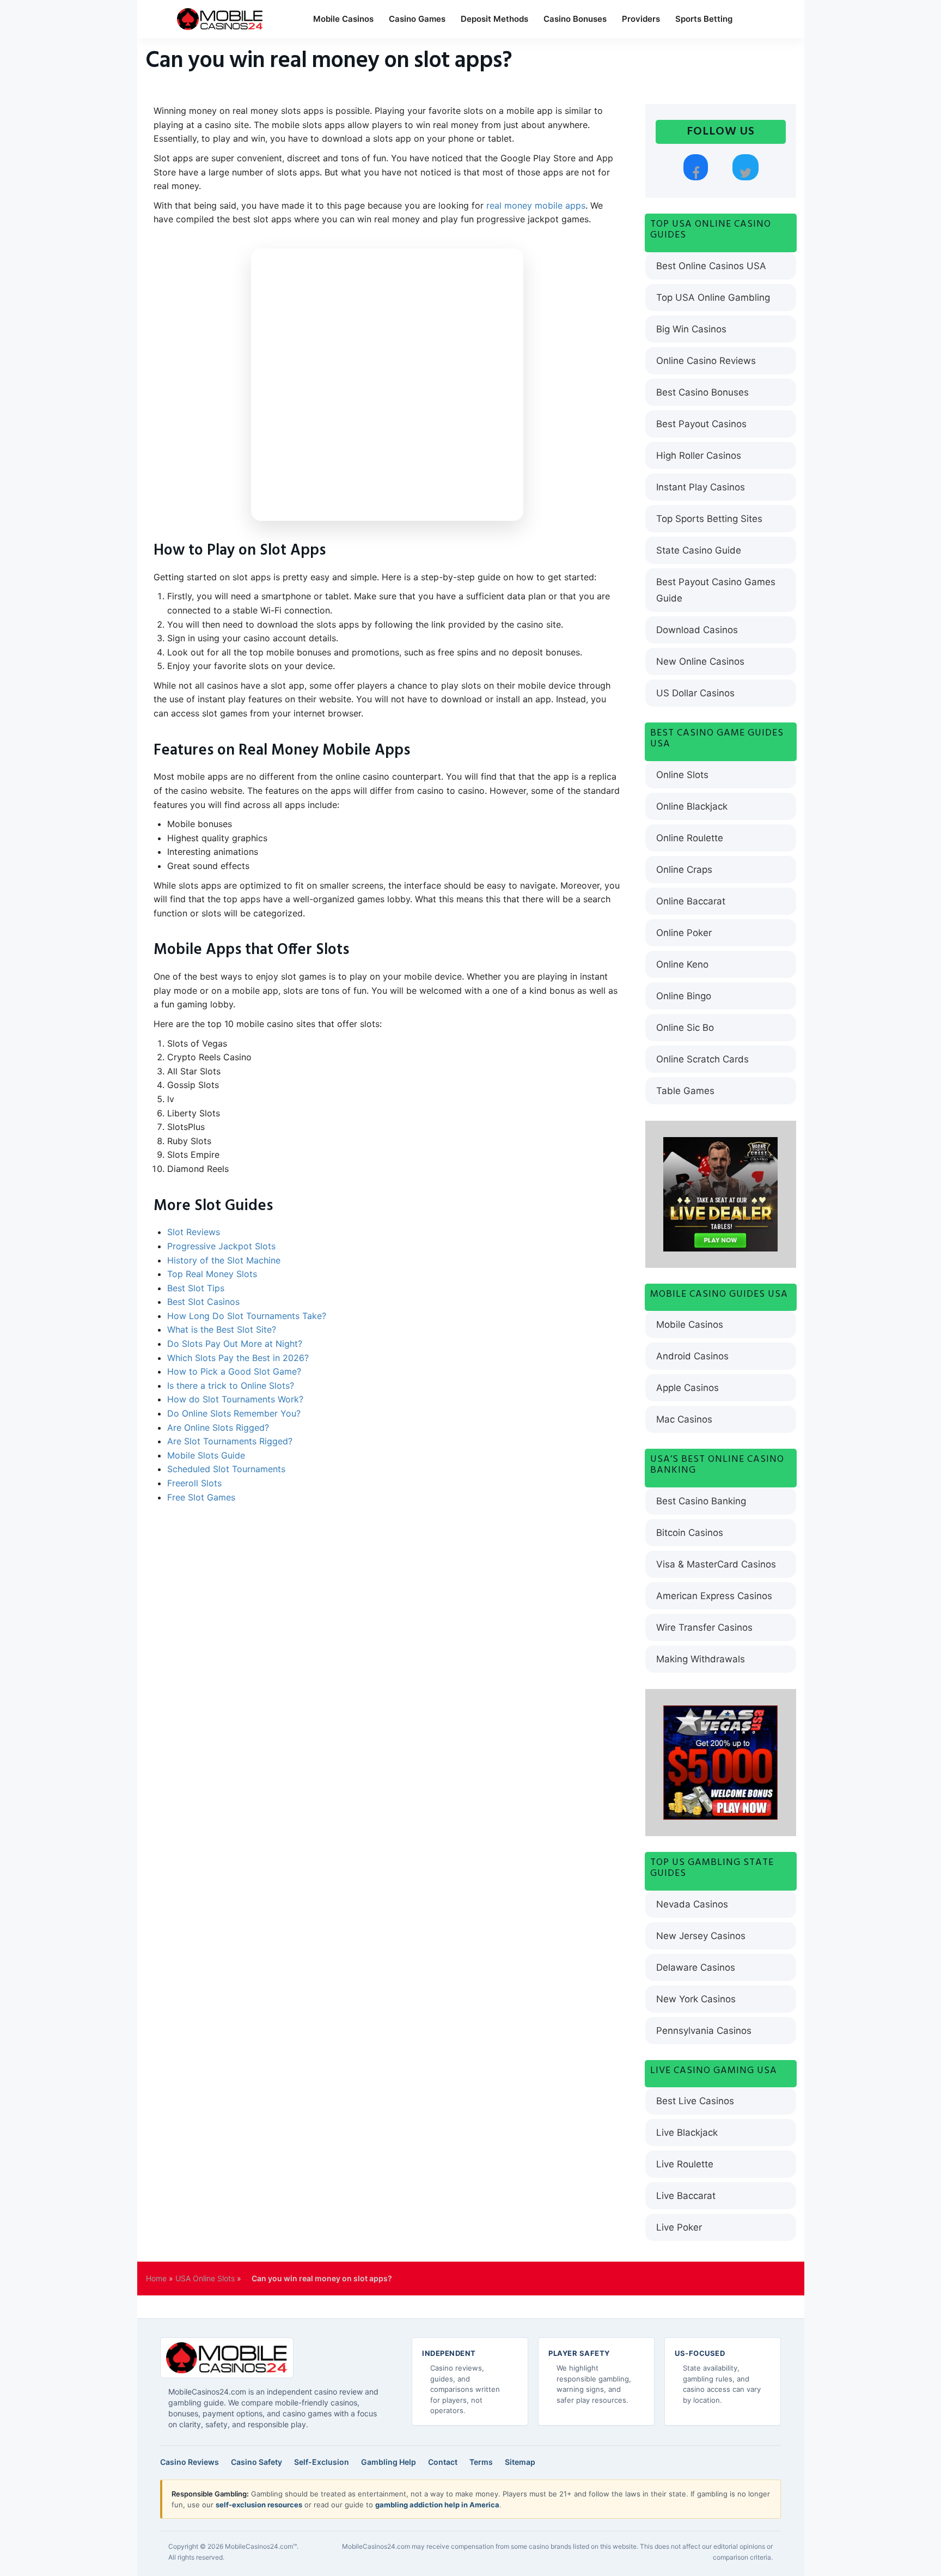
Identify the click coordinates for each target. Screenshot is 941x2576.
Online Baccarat (691, 901)
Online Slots (682, 775)
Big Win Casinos (691, 329)
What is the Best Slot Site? (222, 1329)
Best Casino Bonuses (702, 392)
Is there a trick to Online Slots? (231, 1386)
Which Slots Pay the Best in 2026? (238, 1358)
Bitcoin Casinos (690, 1533)
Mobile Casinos (343, 19)
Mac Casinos (684, 1419)
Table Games (685, 1091)
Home (156, 2278)
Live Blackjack (687, 2133)
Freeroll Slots (194, 1483)
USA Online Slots (205, 2278)
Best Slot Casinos (203, 1302)
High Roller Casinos (699, 455)
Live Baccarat (686, 2196)
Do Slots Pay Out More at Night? (235, 1344)
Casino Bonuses (575, 19)
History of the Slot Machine (224, 1260)
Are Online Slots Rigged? (218, 1427)
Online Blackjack (692, 806)
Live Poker (679, 2227)
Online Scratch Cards (702, 1059)
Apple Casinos (688, 1388)
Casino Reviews (190, 2462)
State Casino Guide (699, 550)
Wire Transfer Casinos (704, 1627)
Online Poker (684, 933)
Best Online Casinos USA (711, 266)
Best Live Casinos (695, 2101)
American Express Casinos (714, 1596)
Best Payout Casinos (701, 424)
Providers (641, 19)
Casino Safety (256, 2462)
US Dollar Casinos (695, 693)
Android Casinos (692, 1356)
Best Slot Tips (196, 1288)
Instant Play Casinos (701, 487)
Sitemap (520, 2462)
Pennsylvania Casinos (704, 2031)
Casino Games (417, 19)
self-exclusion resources (259, 2505)
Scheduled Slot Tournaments (226, 1469)
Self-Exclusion (322, 2462)
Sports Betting (704, 19)
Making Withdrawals (701, 1659)
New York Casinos (696, 1999)
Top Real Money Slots (212, 1274)
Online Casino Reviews (706, 361)
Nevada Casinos (692, 1904)
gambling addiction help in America (437, 2505)
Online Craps (684, 870)
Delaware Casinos (696, 1967)
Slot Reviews (194, 1232)
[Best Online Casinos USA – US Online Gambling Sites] (220, 19)
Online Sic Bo (685, 1028)
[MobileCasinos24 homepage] (227, 2358)
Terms (481, 2462)
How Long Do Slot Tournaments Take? (247, 1316)
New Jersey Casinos (701, 1936)
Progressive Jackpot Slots (221, 1246)
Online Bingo (684, 996)
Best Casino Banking (701, 1501)
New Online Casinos (700, 661)
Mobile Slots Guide (206, 1455)
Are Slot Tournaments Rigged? (230, 1441)
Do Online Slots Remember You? (234, 1413)
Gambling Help (389, 2462)
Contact (443, 2462)
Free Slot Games (201, 1497)
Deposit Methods (494, 19)
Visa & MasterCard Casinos (716, 1564)
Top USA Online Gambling (713, 297)
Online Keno (682, 964)
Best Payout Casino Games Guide (716, 590)
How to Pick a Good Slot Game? (234, 1371)
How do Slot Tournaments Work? (235, 1399)
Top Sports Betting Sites (709, 519)
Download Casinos (697, 630)
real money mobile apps (536, 205)
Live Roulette (685, 2164)
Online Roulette (690, 838)
